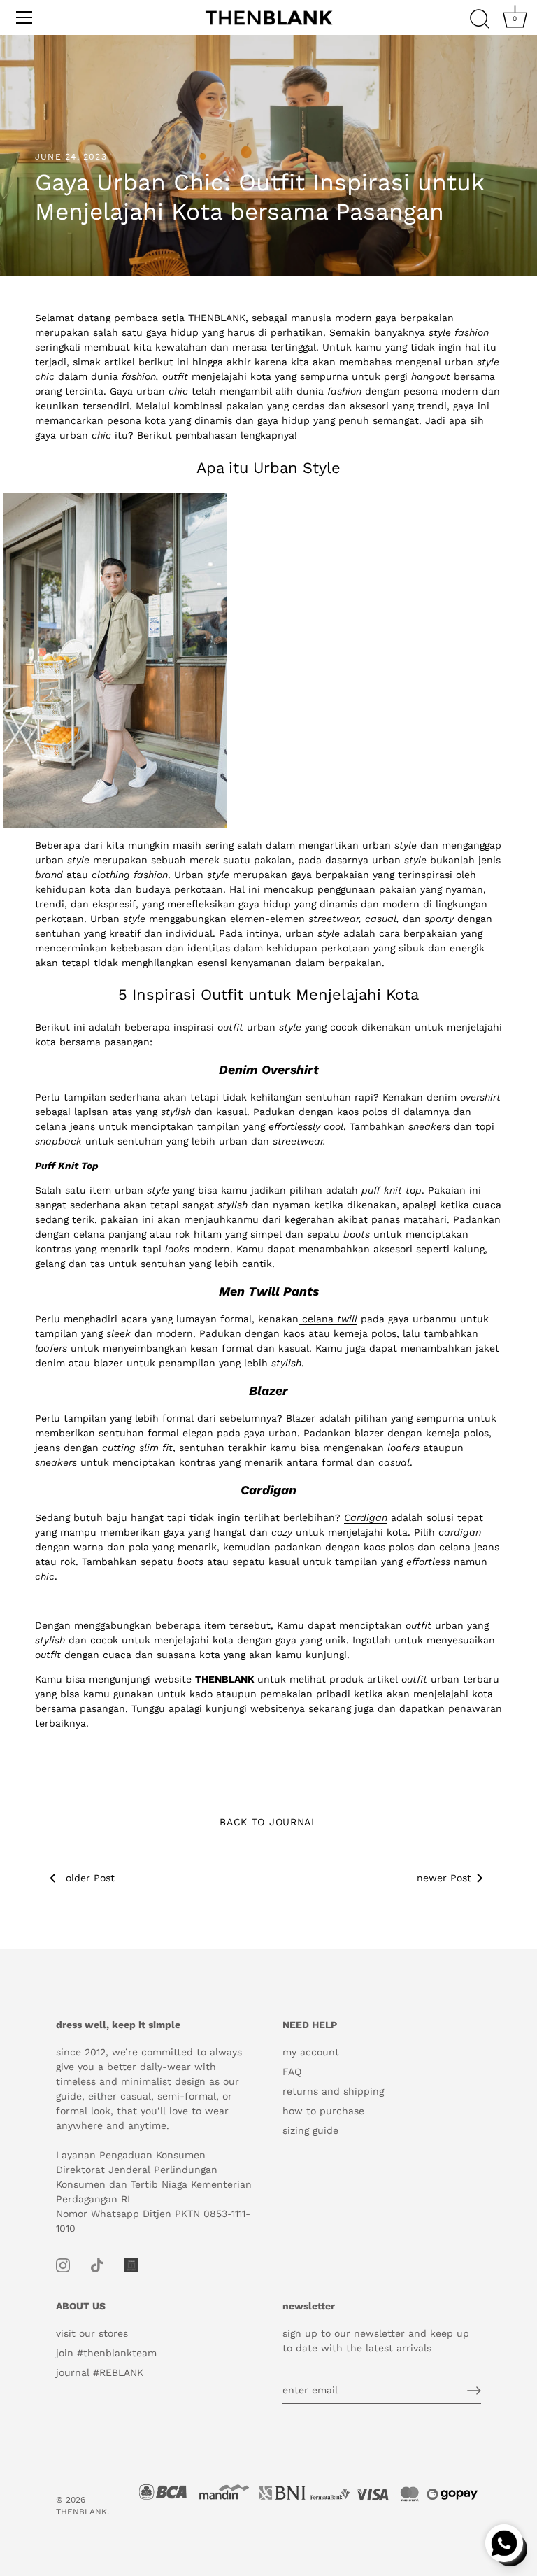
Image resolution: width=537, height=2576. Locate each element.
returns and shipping (333, 2091)
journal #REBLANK (100, 2372)
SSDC (67, 2535)
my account (311, 2052)
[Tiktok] (97, 2264)
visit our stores (92, 2333)
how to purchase (323, 2111)
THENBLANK (81, 2512)
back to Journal (268, 1822)
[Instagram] (63, 2264)
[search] (480, 20)
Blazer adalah (318, 1418)
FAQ (292, 2072)
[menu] (24, 17)
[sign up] (474, 2391)
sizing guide (310, 2130)
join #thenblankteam (106, 2353)
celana (318, 1319)
